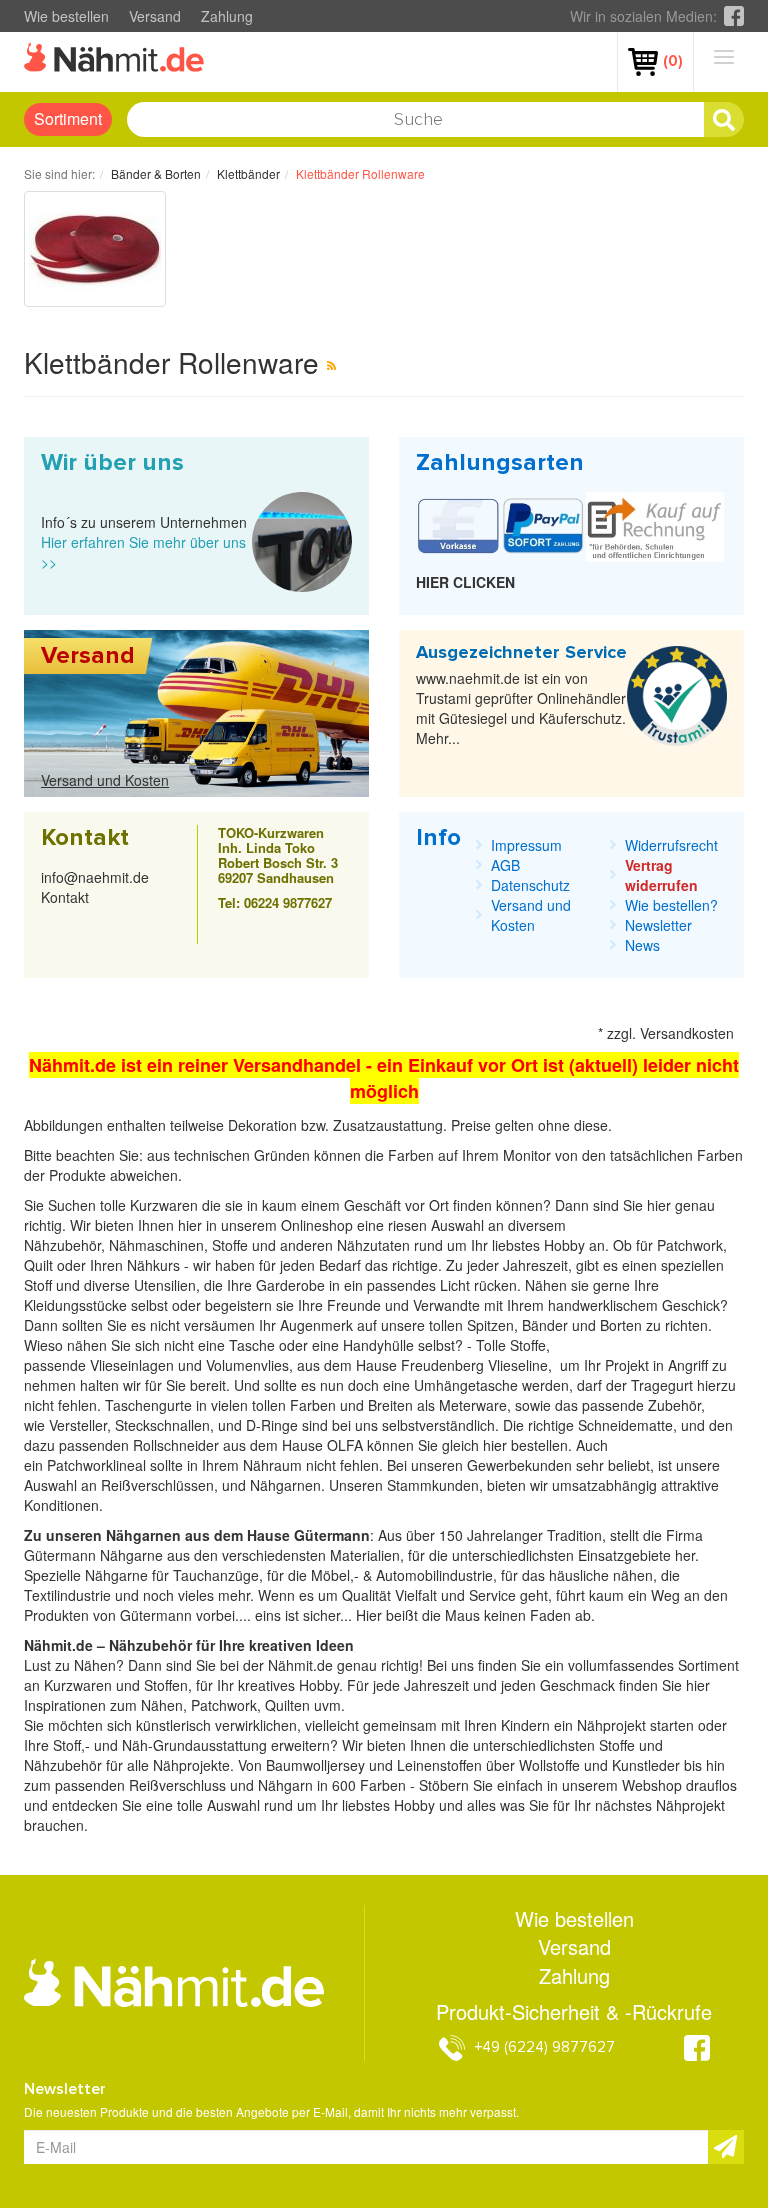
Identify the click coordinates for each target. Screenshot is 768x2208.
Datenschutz (530, 885)
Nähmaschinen (156, 1245)
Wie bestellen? (671, 905)
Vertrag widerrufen (661, 875)
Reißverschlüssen (157, 1485)
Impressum (526, 845)
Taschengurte (150, 1405)
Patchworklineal (98, 1465)
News (642, 945)
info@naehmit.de (95, 877)
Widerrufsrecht (671, 845)
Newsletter (658, 925)
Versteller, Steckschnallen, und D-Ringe (173, 1425)
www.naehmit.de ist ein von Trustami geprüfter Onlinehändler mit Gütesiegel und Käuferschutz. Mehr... (521, 708)
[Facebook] (734, 16)
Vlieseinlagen (134, 1365)
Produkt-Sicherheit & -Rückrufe (574, 2012)
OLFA (347, 1445)
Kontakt (65, 897)
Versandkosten (687, 1033)
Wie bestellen (66, 16)
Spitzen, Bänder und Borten (554, 1325)
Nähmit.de (300, 1665)
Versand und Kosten (105, 780)
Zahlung (227, 16)
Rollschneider (178, 1445)
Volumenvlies (247, 1365)
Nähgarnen (283, 1485)
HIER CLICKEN (465, 582)
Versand (155, 16)
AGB (505, 865)
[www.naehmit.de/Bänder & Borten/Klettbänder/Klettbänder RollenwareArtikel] (331, 364)
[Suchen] (724, 120)
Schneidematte (625, 1425)
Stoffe (528, 1345)
